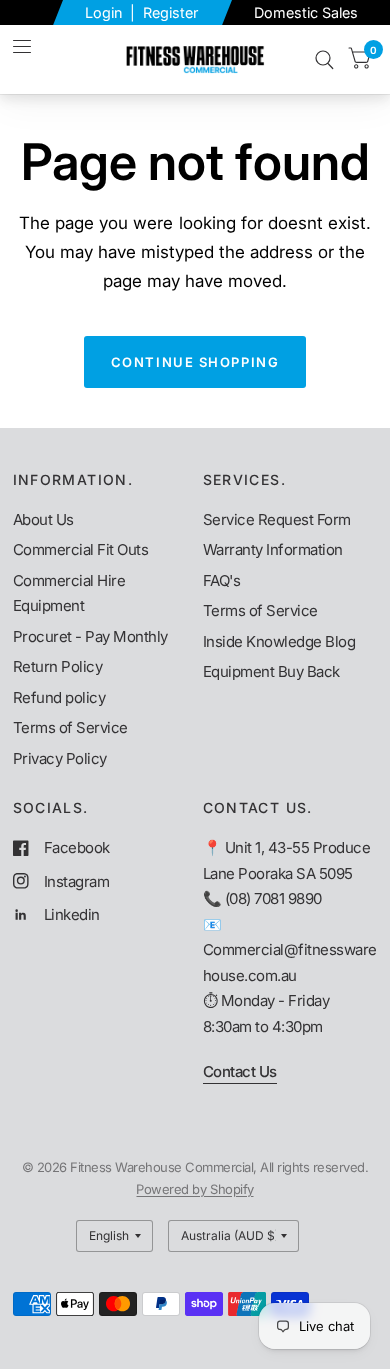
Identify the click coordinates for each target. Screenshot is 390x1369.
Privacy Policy (60, 758)
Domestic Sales (306, 12)
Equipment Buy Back (271, 671)
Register (170, 12)
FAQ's (222, 580)
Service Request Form (277, 519)
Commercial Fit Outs (81, 549)
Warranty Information (273, 549)
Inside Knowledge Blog (279, 641)
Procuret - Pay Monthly (90, 636)
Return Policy (58, 666)
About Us (43, 519)
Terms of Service (70, 727)
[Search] (324, 59)
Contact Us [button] (240, 1071)
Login (105, 12)
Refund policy (59, 697)
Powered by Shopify (194, 1189)
